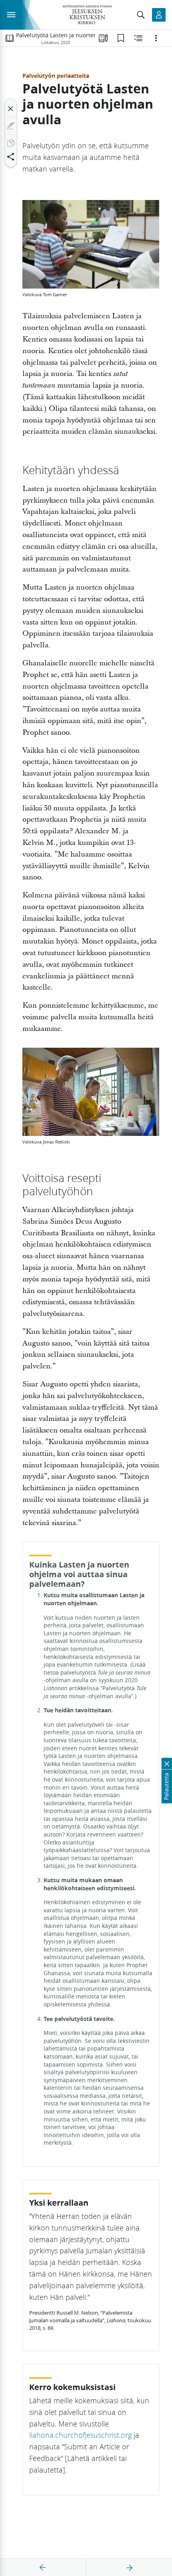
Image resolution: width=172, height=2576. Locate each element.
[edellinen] (43, 2568)
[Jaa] (11, 157)
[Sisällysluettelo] (10, 38)
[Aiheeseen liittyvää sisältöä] (138, 38)
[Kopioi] (11, 143)
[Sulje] (11, 109)
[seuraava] (129, 2568)
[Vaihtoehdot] (156, 38)
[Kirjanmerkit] (121, 38)
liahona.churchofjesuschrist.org (80, 2435)
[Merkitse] (11, 126)
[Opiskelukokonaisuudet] (103, 38)
